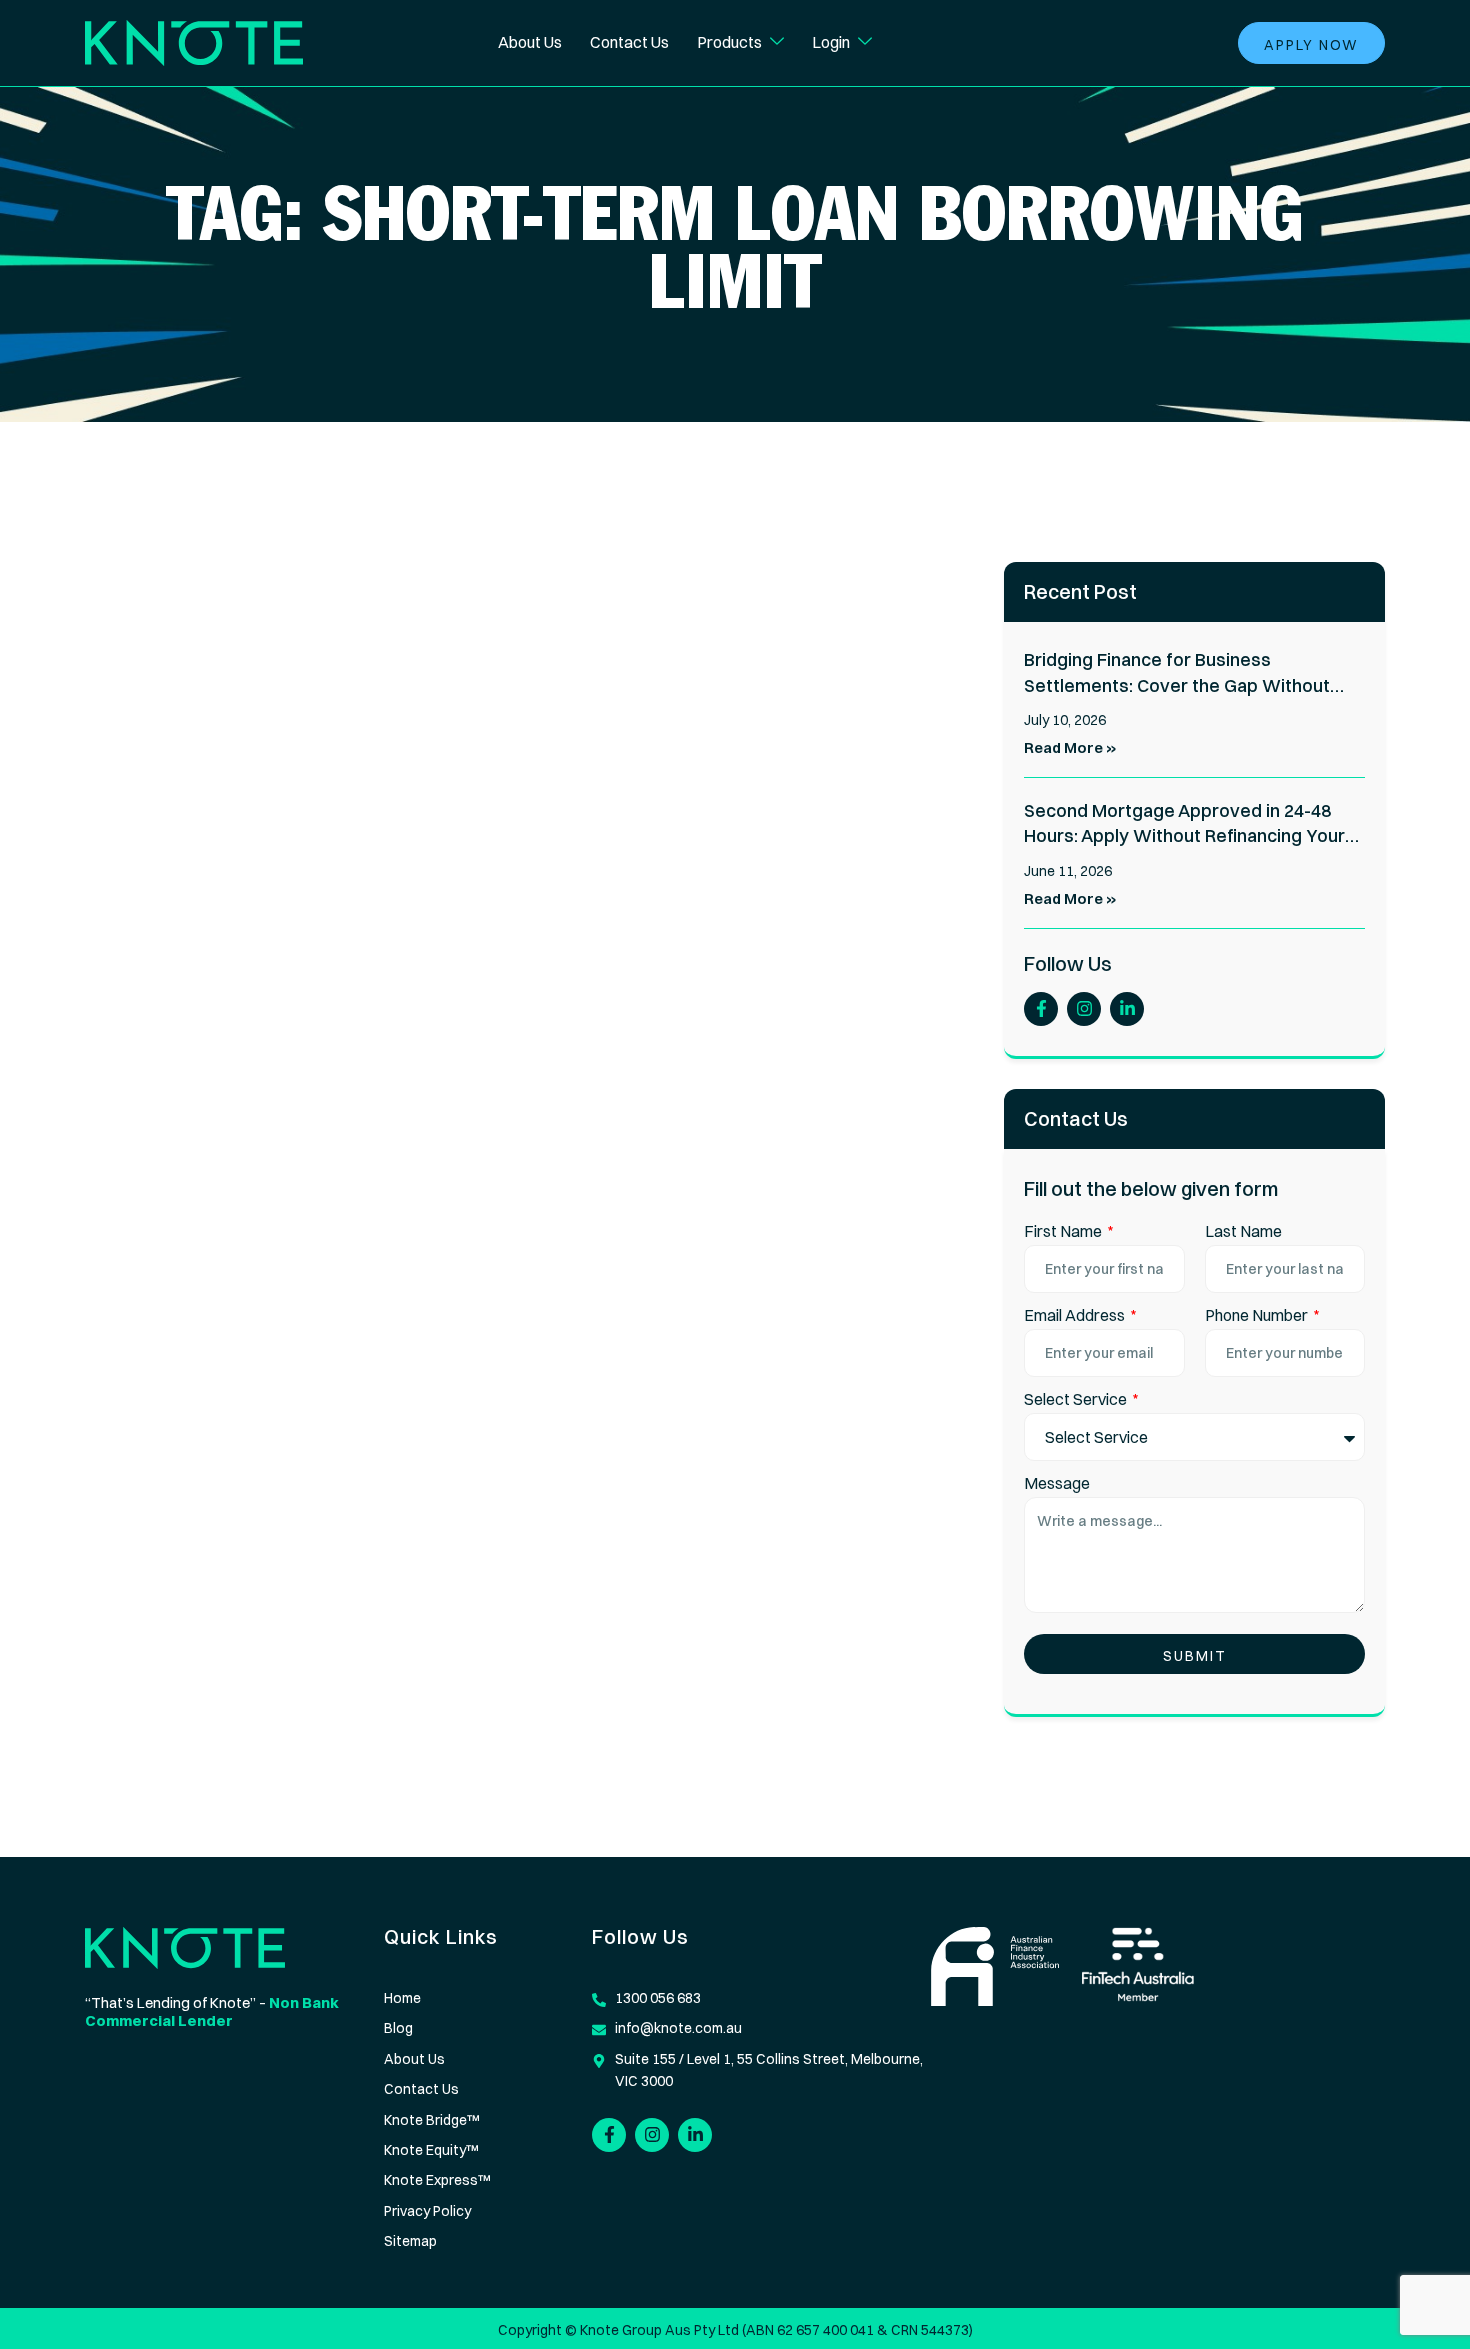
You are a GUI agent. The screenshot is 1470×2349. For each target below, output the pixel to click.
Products (729, 42)
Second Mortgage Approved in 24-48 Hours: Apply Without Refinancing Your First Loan (1184, 836)
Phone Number (1258, 1315)
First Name (1064, 1231)
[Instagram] (1084, 1009)
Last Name (1243, 1231)
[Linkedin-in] (1127, 1009)
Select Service (1077, 1399)
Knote (599, 2330)
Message (1057, 1483)
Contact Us (629, 42)
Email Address (1076, 1315)
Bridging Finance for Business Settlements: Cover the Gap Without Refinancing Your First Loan (1177, 685)
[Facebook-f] (1041, 1009)
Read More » (1070, 747)
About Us (530, 42)
